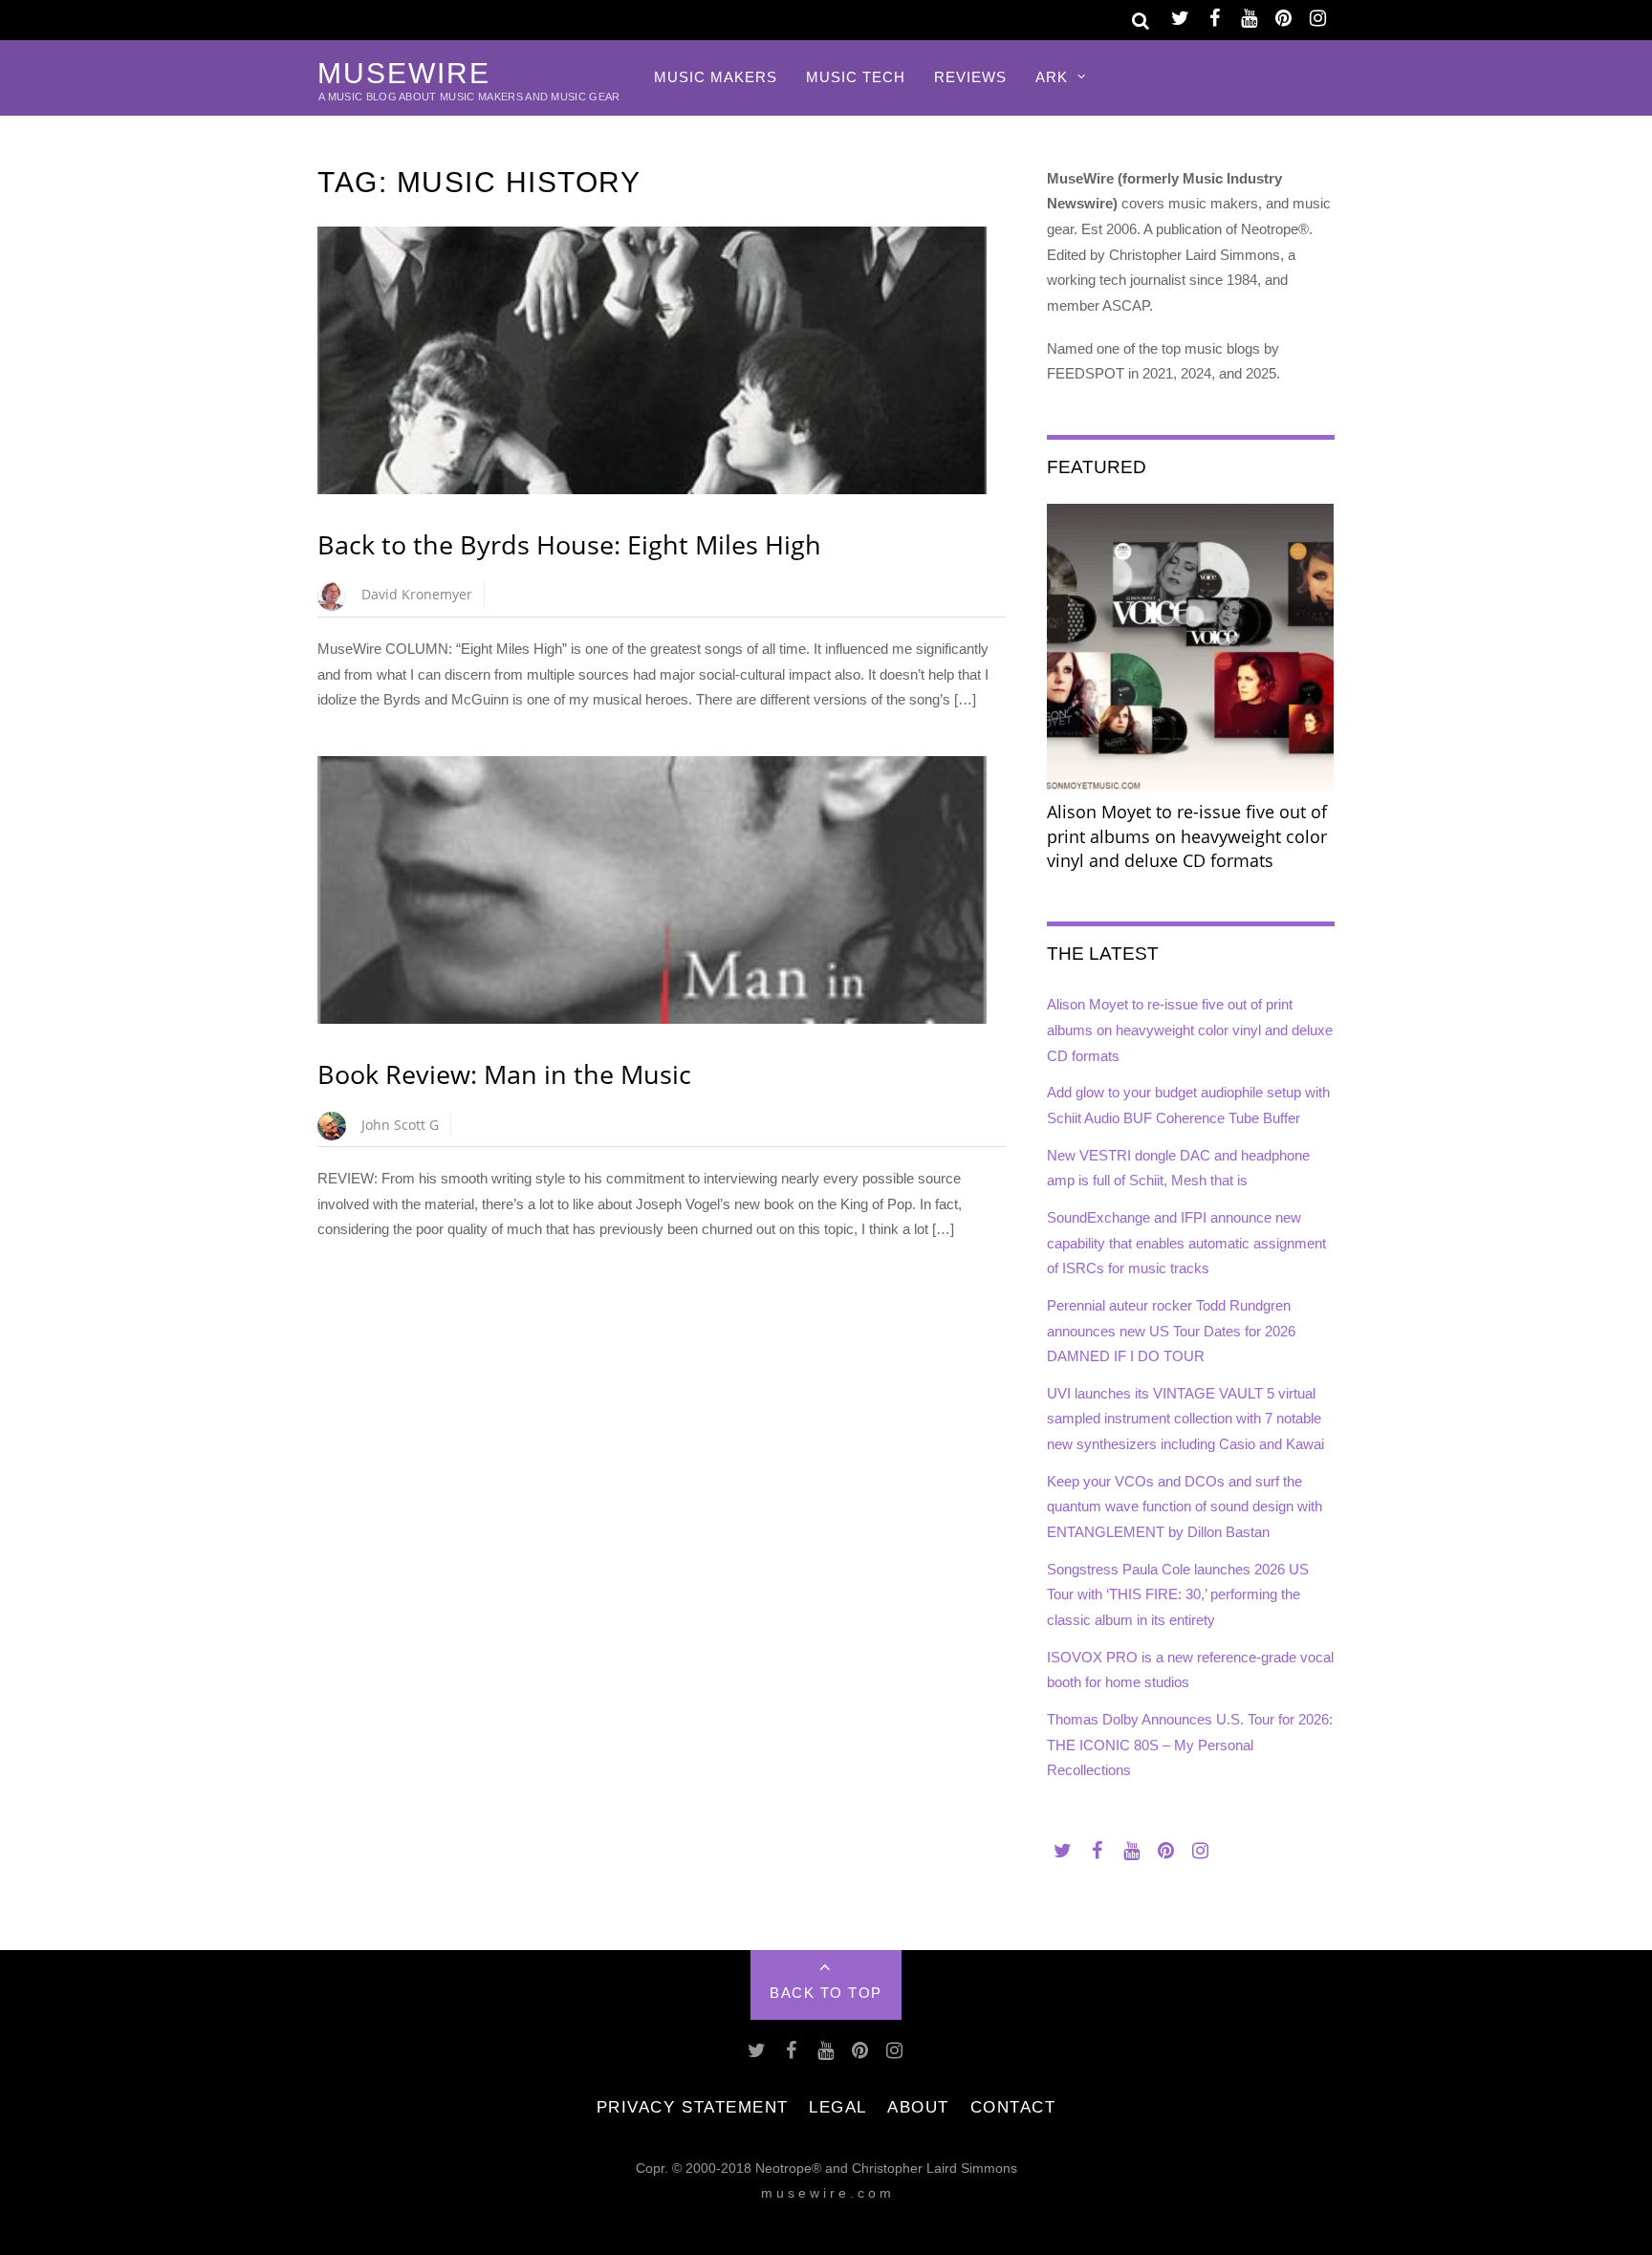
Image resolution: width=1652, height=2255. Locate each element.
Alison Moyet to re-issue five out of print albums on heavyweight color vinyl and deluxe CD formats (1190, 1030)
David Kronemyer (417, 594)
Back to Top (826, 1993)
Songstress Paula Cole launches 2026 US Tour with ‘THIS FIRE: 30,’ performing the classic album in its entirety (1178, 1594)
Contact (1013, 2107)
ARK (1052, 77)
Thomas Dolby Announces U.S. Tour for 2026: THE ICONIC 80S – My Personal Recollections (1190, 1745)
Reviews (970, 77)
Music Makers (716, 77)
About (918, 2107)
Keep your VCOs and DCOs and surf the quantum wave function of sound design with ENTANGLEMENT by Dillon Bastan (1185, 1507)
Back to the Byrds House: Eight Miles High (569, 544)
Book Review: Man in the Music (504, 1074)
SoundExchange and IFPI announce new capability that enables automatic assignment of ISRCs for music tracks (1186, 1243)
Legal (838, 2107)
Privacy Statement (693, 2107)
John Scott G (400, 1125)
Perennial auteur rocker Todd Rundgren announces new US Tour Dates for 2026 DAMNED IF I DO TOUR (1171, 1331)
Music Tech (856, 77)
